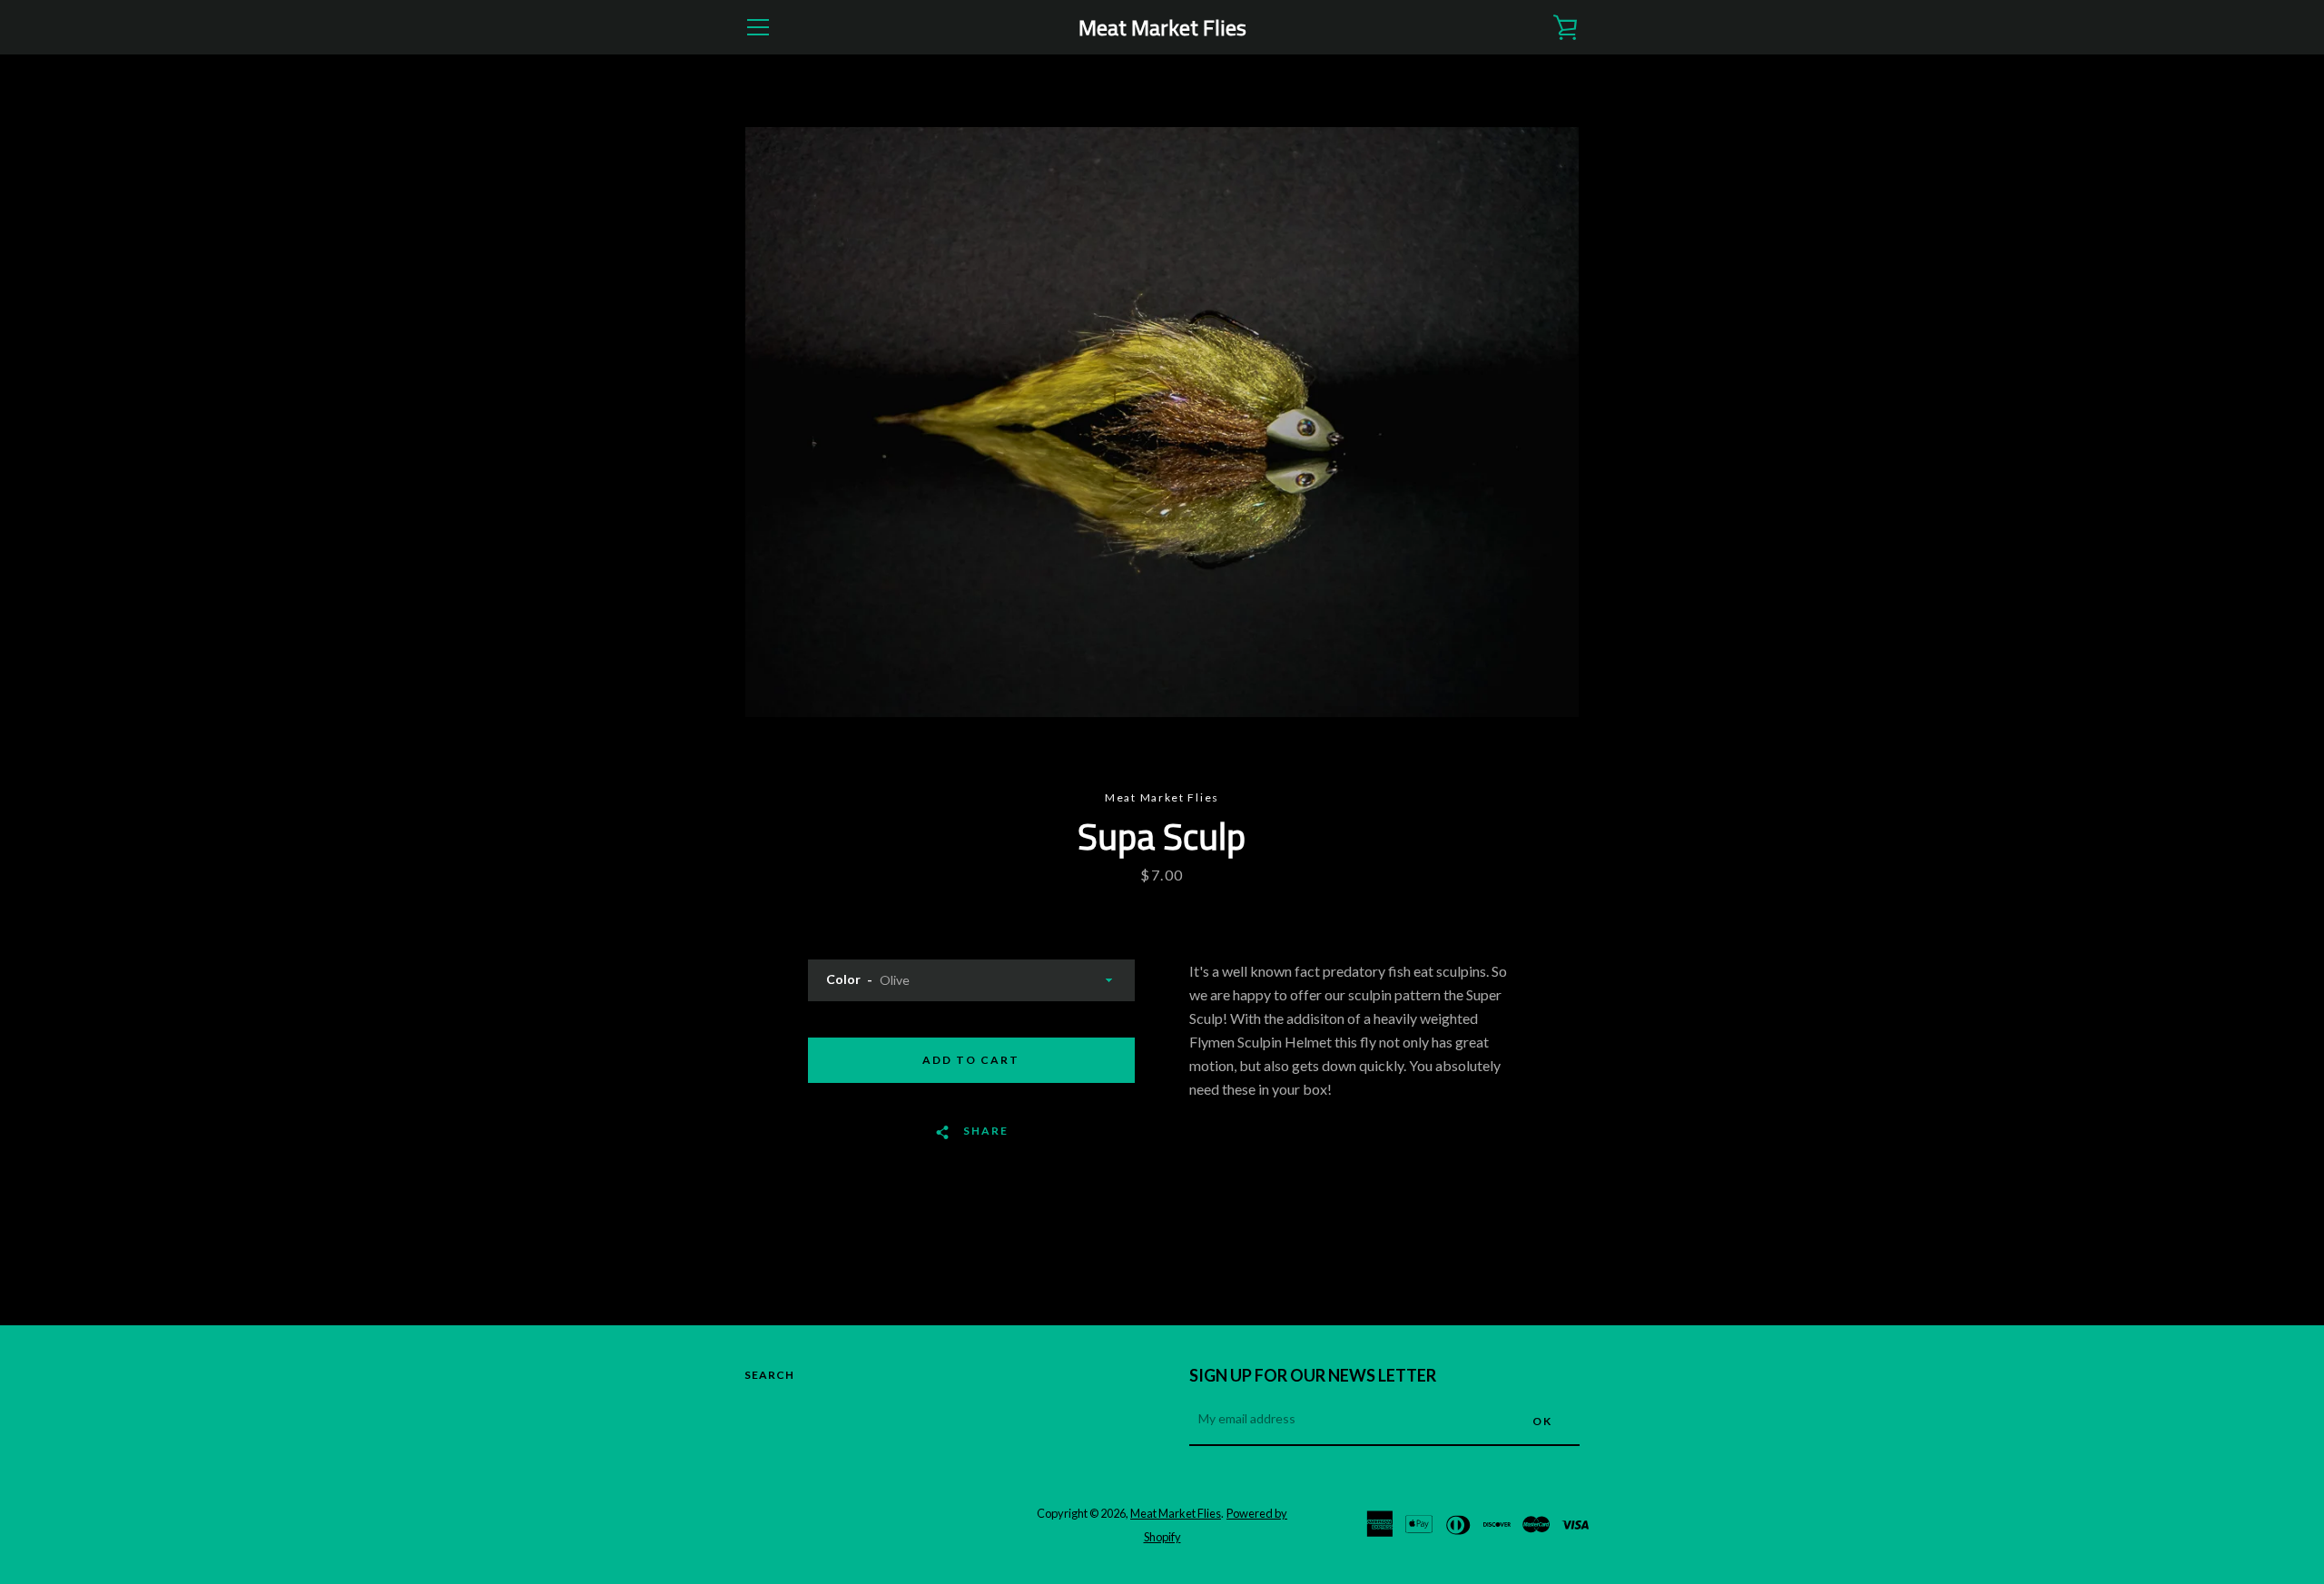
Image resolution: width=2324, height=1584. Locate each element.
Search (769, 1375)
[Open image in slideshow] (1162, 422)
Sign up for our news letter (1313, 1375)
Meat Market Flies (1162, 28)
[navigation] (758, 27)
